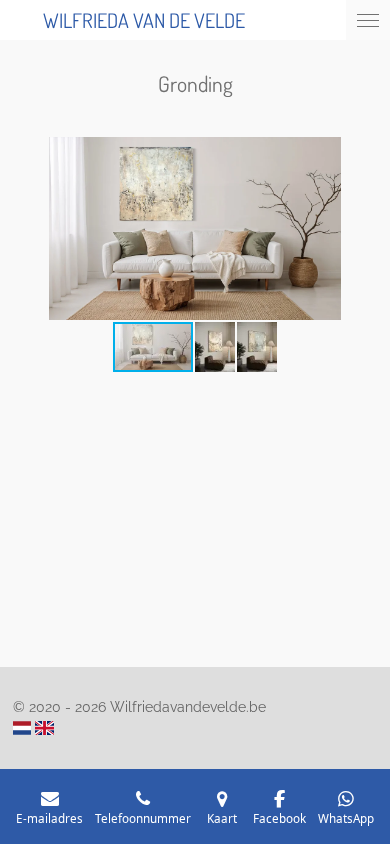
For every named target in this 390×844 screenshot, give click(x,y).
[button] (360, 155)
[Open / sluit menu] (368, 20)
